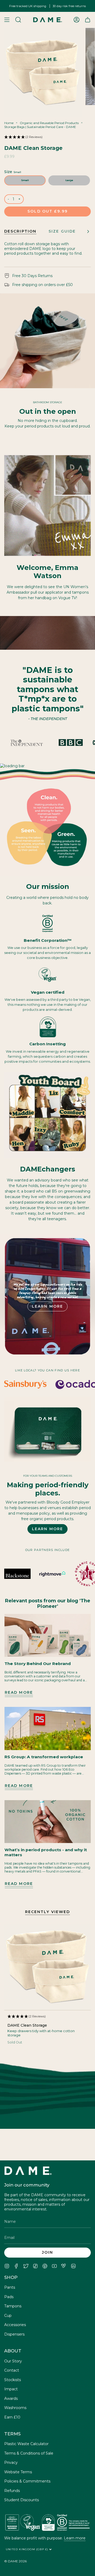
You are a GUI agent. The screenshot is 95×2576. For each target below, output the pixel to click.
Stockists (13, 2380)
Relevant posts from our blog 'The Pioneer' (48, 1604)
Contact (12, 2370)
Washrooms (15, 2408)
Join (47, 2252)
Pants (10, 2287)
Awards (11, 2398)
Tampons (13, 2306)
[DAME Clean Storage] (47, 1967)
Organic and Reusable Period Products (49, 123)
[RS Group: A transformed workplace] (48, 1728)
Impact (11, 2389)
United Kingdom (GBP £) (28, 2549)
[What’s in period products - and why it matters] (48, 1822)
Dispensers (14, 2334)
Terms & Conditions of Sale (29, 2453)
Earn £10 (12, 2417)
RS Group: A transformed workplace (44, 1757)
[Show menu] (7, 20)
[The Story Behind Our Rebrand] (48, 1636)
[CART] (88, 20)
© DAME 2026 (15, 2561)
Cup (8, 2316)
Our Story (13, 2361)
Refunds (12, 2491)
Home (9, 123)
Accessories (15, 2325)
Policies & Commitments (27, 2481)
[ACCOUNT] (77, 20)
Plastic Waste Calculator (26, 2444)
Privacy (11, 2462)
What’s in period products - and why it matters (46, 1852)
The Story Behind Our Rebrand (38, 1664)
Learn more (75, 2538)
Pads (9, 2297)
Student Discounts (22, 2500)
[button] (47, 138)
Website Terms (18, 2472)
